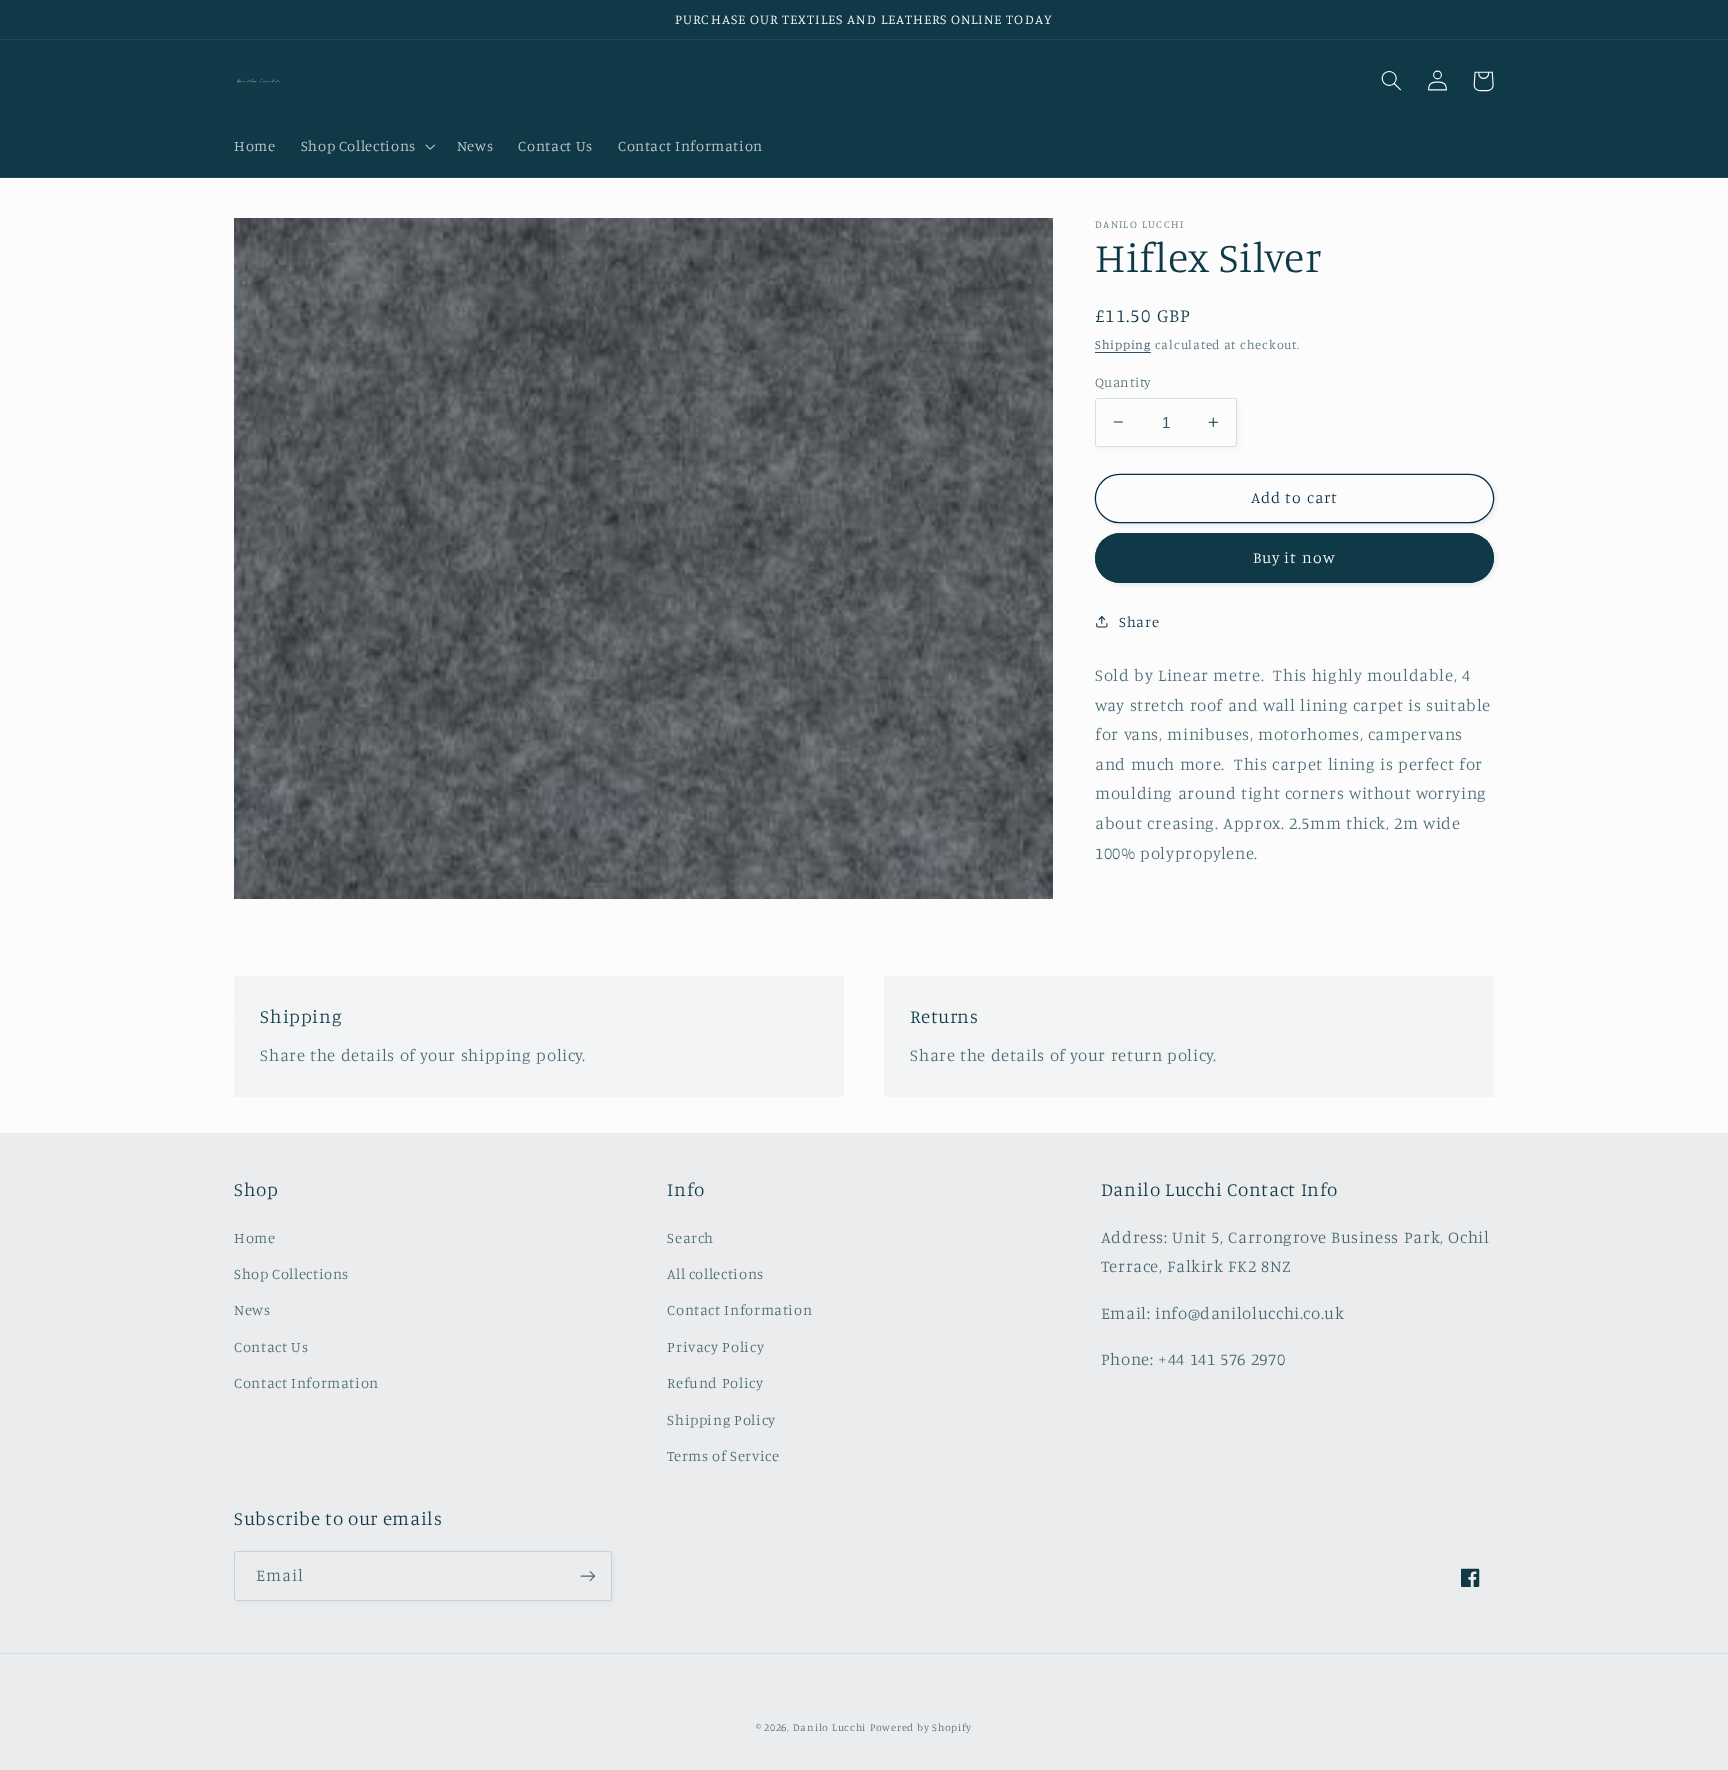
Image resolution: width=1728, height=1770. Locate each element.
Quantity (1122, 381)
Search (690, 1237)
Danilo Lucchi (830, 1727)
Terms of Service (723, 1455)
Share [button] (1139, 621)
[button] (366, 147)
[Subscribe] (588, 1575)
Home (255, 1237)
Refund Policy (715, 1382)
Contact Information (306, 1382)
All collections (715, 1273)
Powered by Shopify (921, 1727)
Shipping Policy (721, 1419)
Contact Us (271, 1346)
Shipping (1123, 344)
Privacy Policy (715, 1346)
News (252, 1309)
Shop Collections (291, 1273)
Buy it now (1294, 557)
